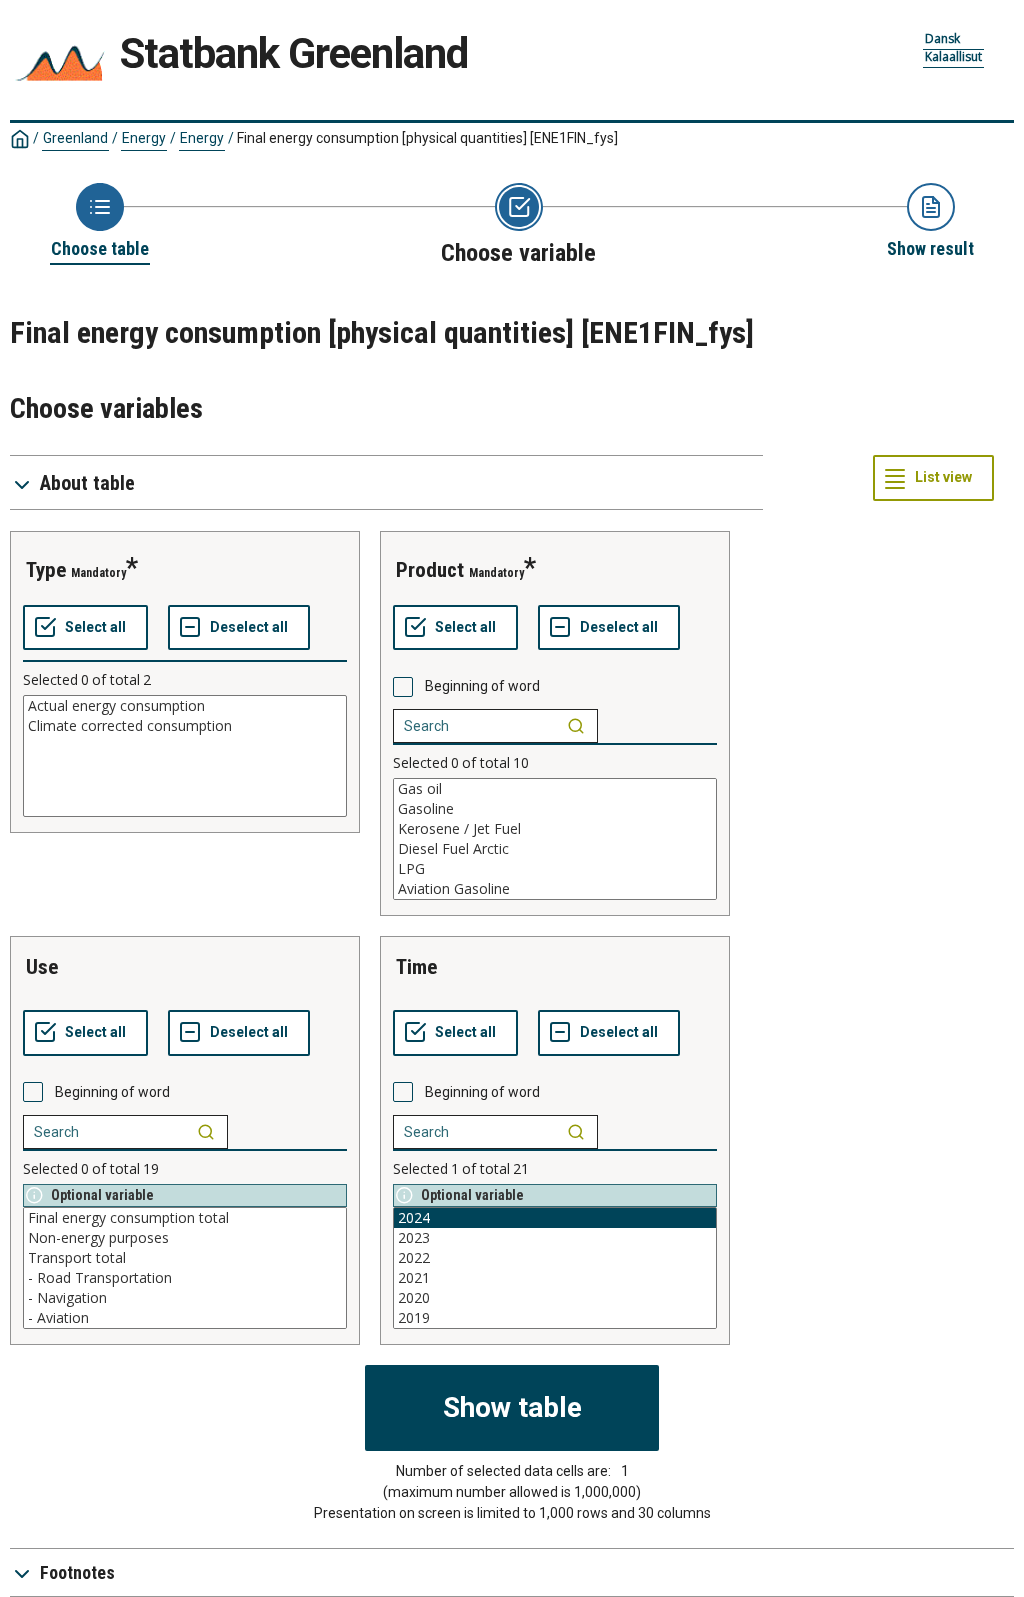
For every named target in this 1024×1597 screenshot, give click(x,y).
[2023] (555, 1238)
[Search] (576, 726)
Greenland (75, 138)
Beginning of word (482, 686)
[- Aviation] (185, 1318)
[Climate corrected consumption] (185, 726)
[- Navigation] (185, 1298)
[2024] (555, 1218)
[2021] (555, 1278)
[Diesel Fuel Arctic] (555, 849)
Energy (144, 138)
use (42, 967)
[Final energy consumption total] (185, 1218)
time (416, 967)
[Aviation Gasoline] (555, 889)
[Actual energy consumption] (185, 706)
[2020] (555, 1298)
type (46, 570)
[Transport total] (185, 1258)
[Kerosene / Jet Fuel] (555, 829)
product (430, 570)
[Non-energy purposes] (185, 1238)
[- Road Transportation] (185, 1278)
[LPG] (555, 869)
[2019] (555, 1318)
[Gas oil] (555, 789)
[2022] (555, 1258)
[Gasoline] (555, 809)
